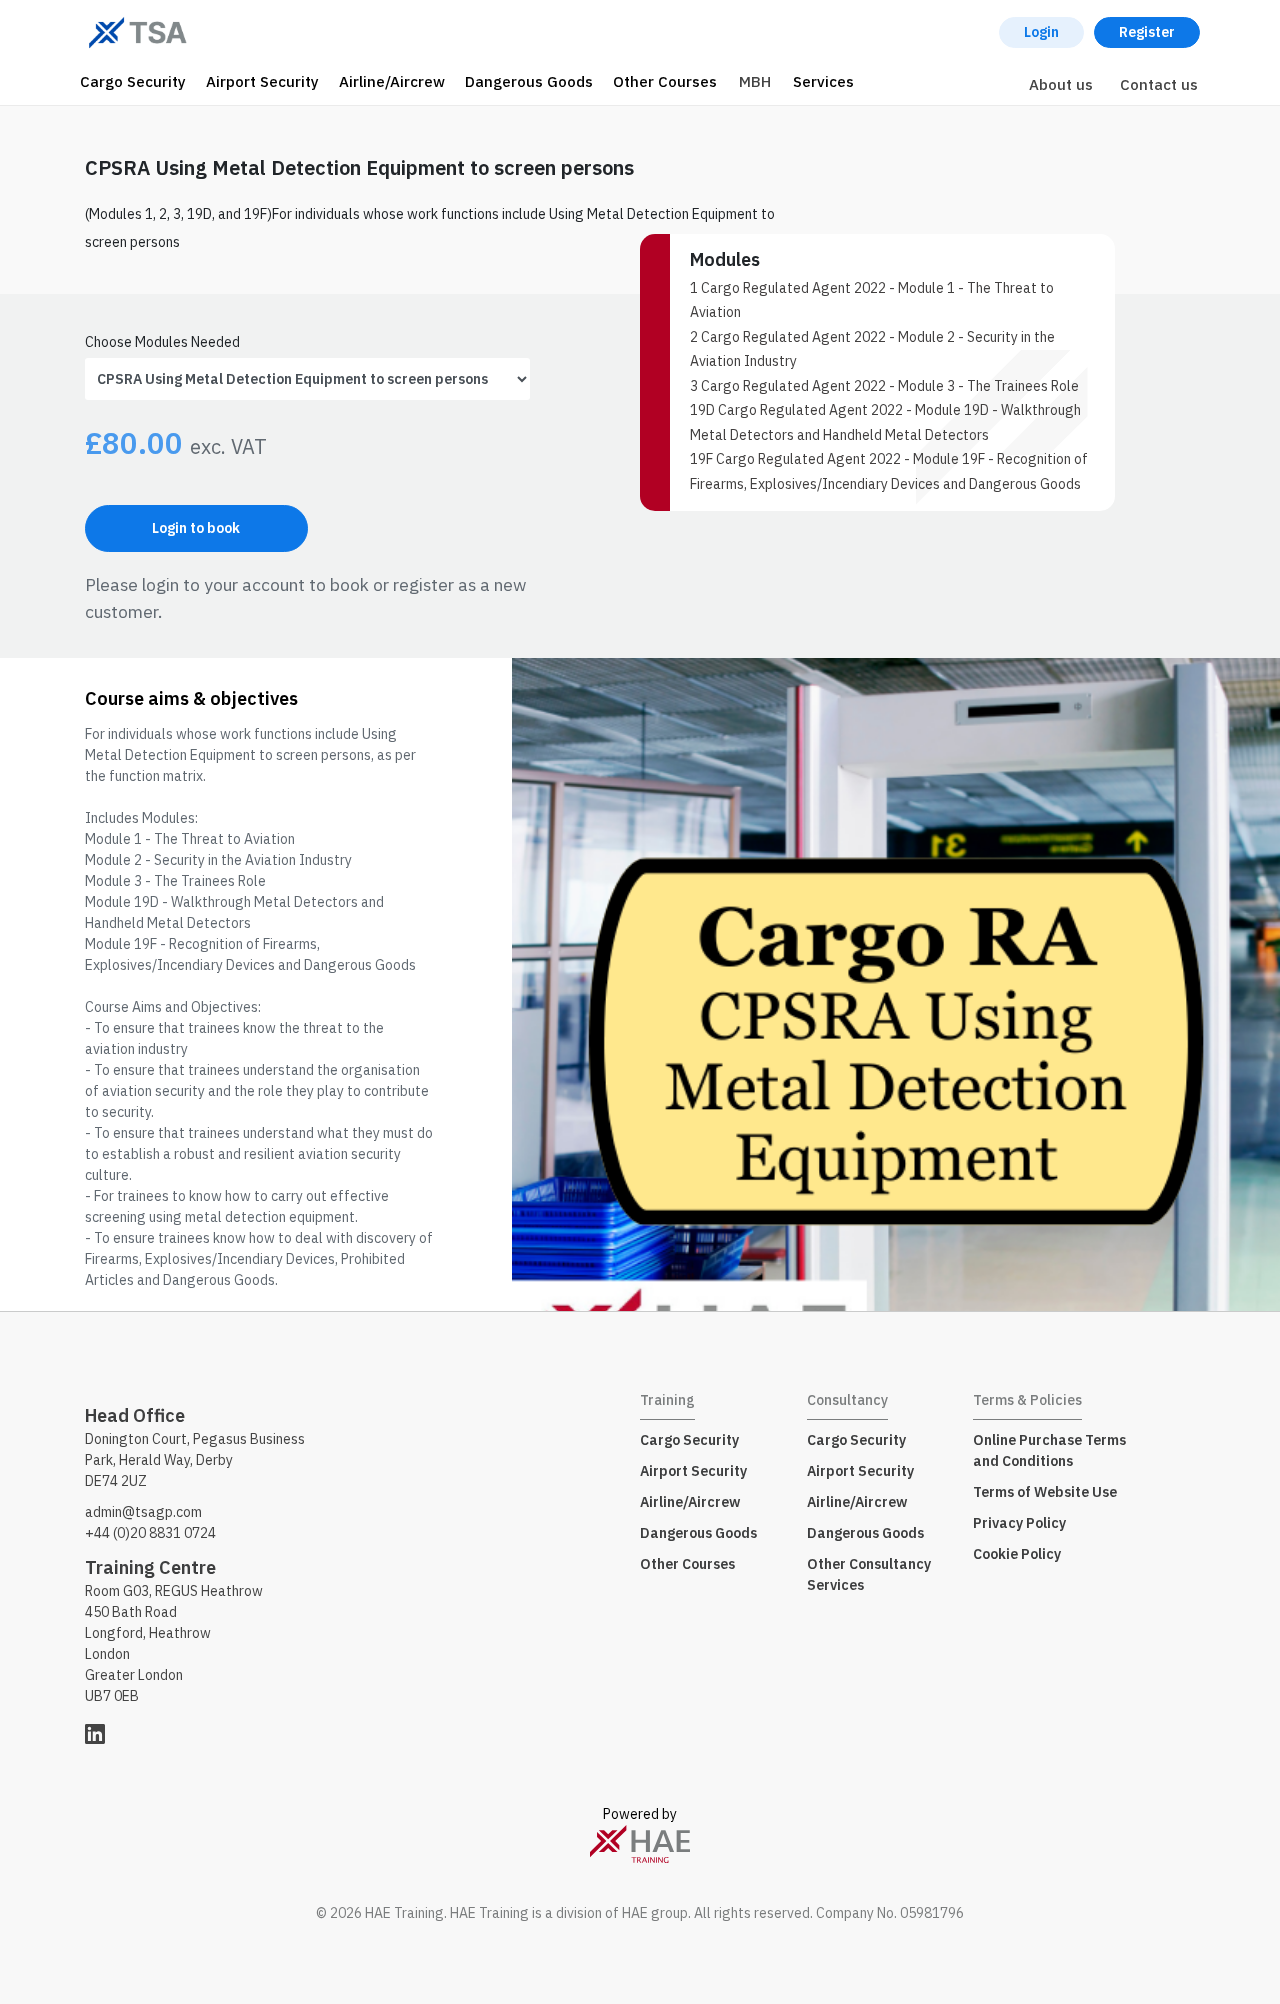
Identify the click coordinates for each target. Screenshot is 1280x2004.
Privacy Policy (1019, 1523)
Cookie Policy (1017, 1554)
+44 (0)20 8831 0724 (150, 1533)
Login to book (196, 528)
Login (1041, 32)
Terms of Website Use (1045, 1492)
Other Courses (665, 81)
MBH (755, 81)
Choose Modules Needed (162, 342)
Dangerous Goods (529, 81)
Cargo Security (133, 81)
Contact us (1159, 84)
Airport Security (262, 81)
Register (1147, 32)
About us (1061, 84)
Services (823, 81)
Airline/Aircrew (392, 81)
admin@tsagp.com (143, 1512)
